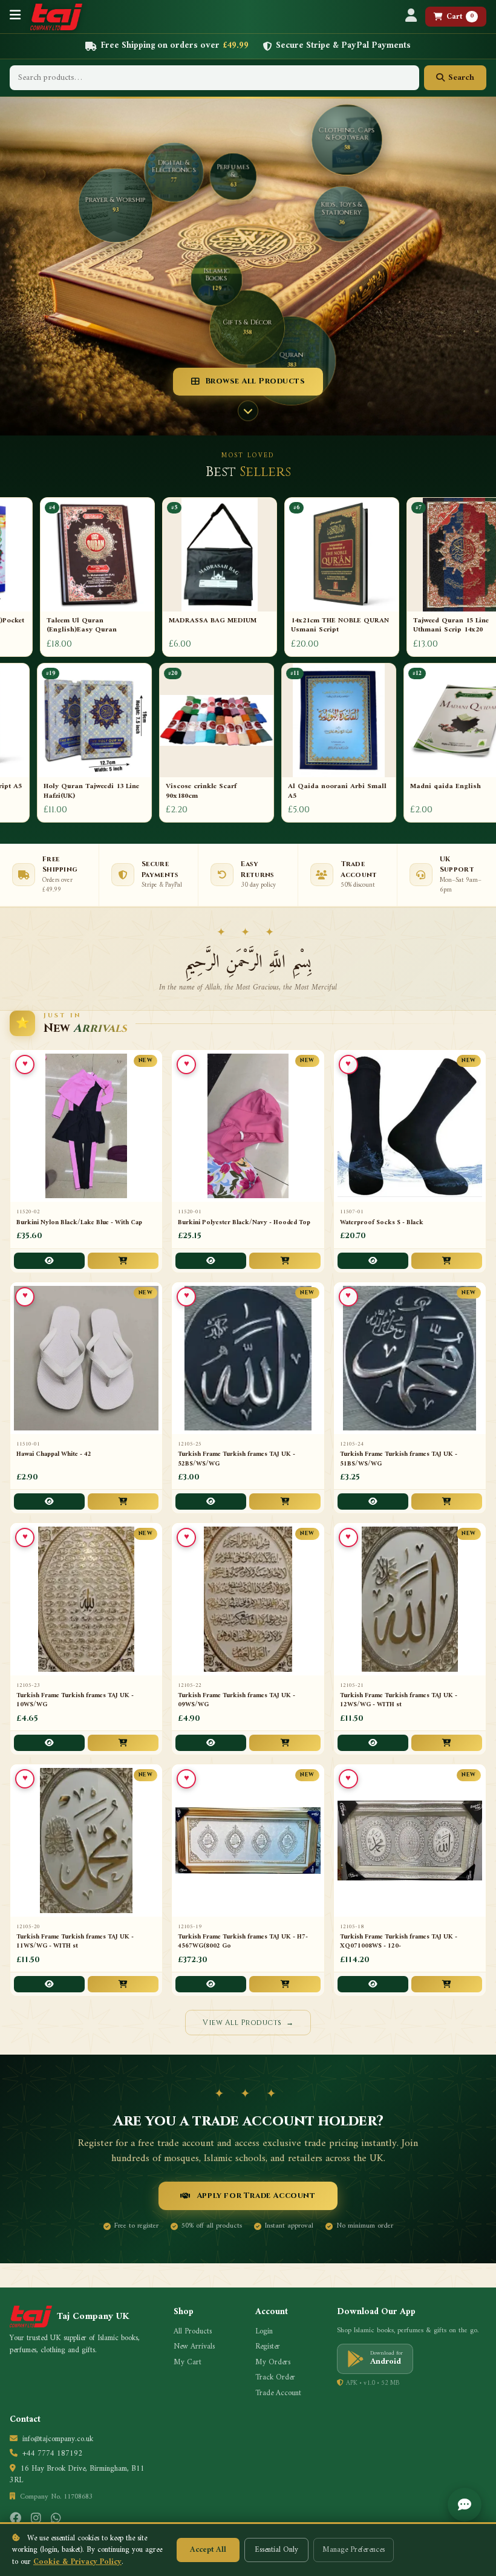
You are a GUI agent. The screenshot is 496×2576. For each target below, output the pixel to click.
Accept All (208, 2550)
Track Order (275, 2378)
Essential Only (276, 2550)
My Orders (273, 2362)
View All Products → (248, 2023)
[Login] (411, 17)
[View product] (49, 1261)
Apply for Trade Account (256, 2196)
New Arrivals (194, 2347)
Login (264, 2332)
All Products (193, 2332)
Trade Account (278, 2393)
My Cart (188, 2362)
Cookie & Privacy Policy (77, 2562)
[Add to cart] (123, 1261)
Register (268, 2347)
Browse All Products (255, 381)
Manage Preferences (354, 2550)
